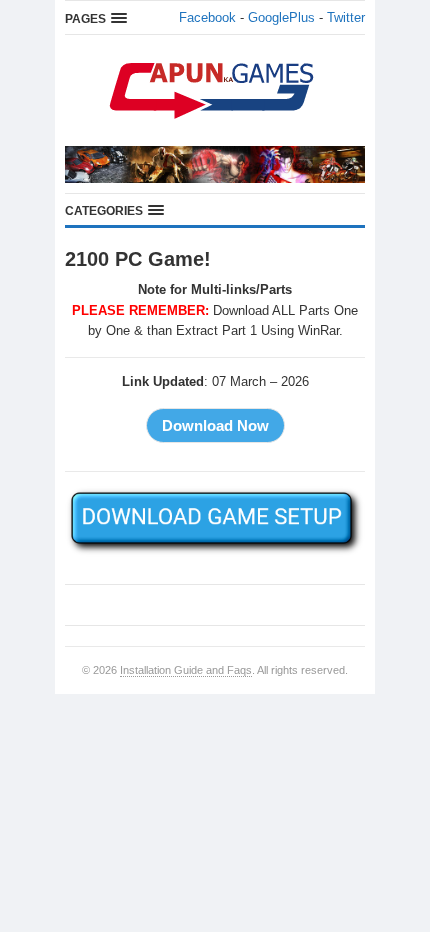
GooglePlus (281, 17)
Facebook (207, 17)
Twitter (346, 17)
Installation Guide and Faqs (186, 670)
